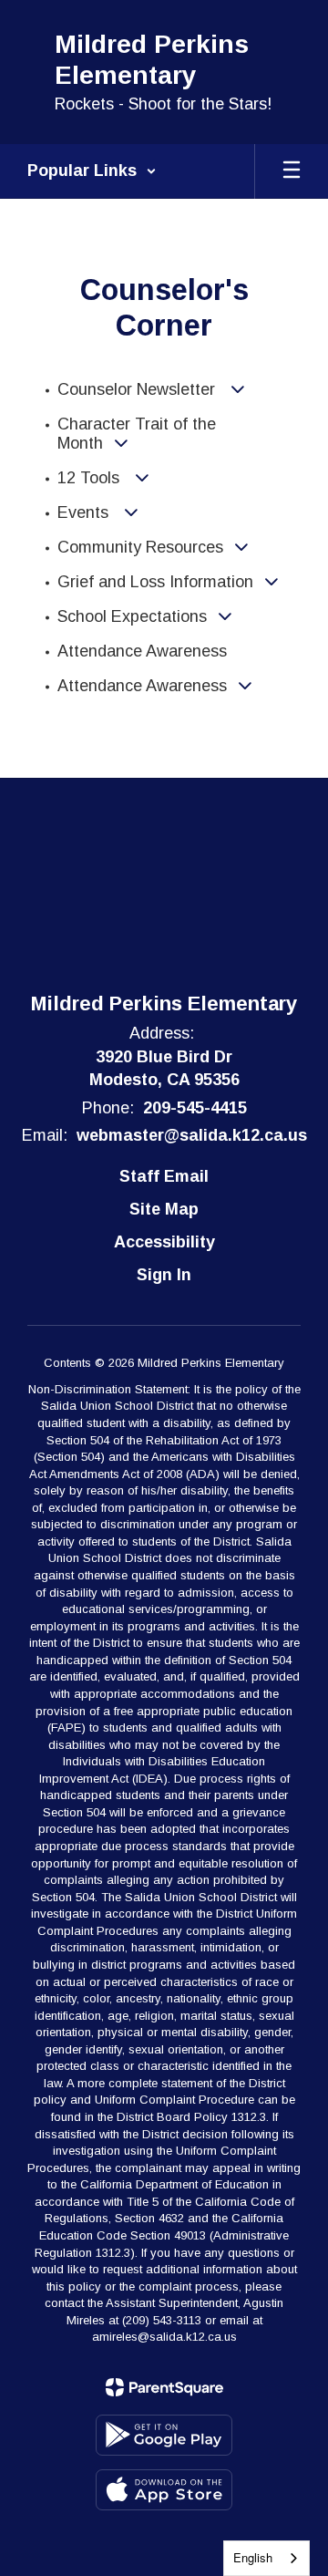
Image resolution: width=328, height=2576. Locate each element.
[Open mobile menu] (292, 171)
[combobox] (266, 2558)
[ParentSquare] (164, 2387)
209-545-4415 (195, 1108)
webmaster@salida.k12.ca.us (192, 1135)
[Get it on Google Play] (164, 2435)
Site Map (164, 1209)
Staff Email (164, 1176)
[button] (92, 171)
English (253, 2557)
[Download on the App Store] (164, 2490)
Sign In (164, 1275)
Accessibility (164, 1242)
